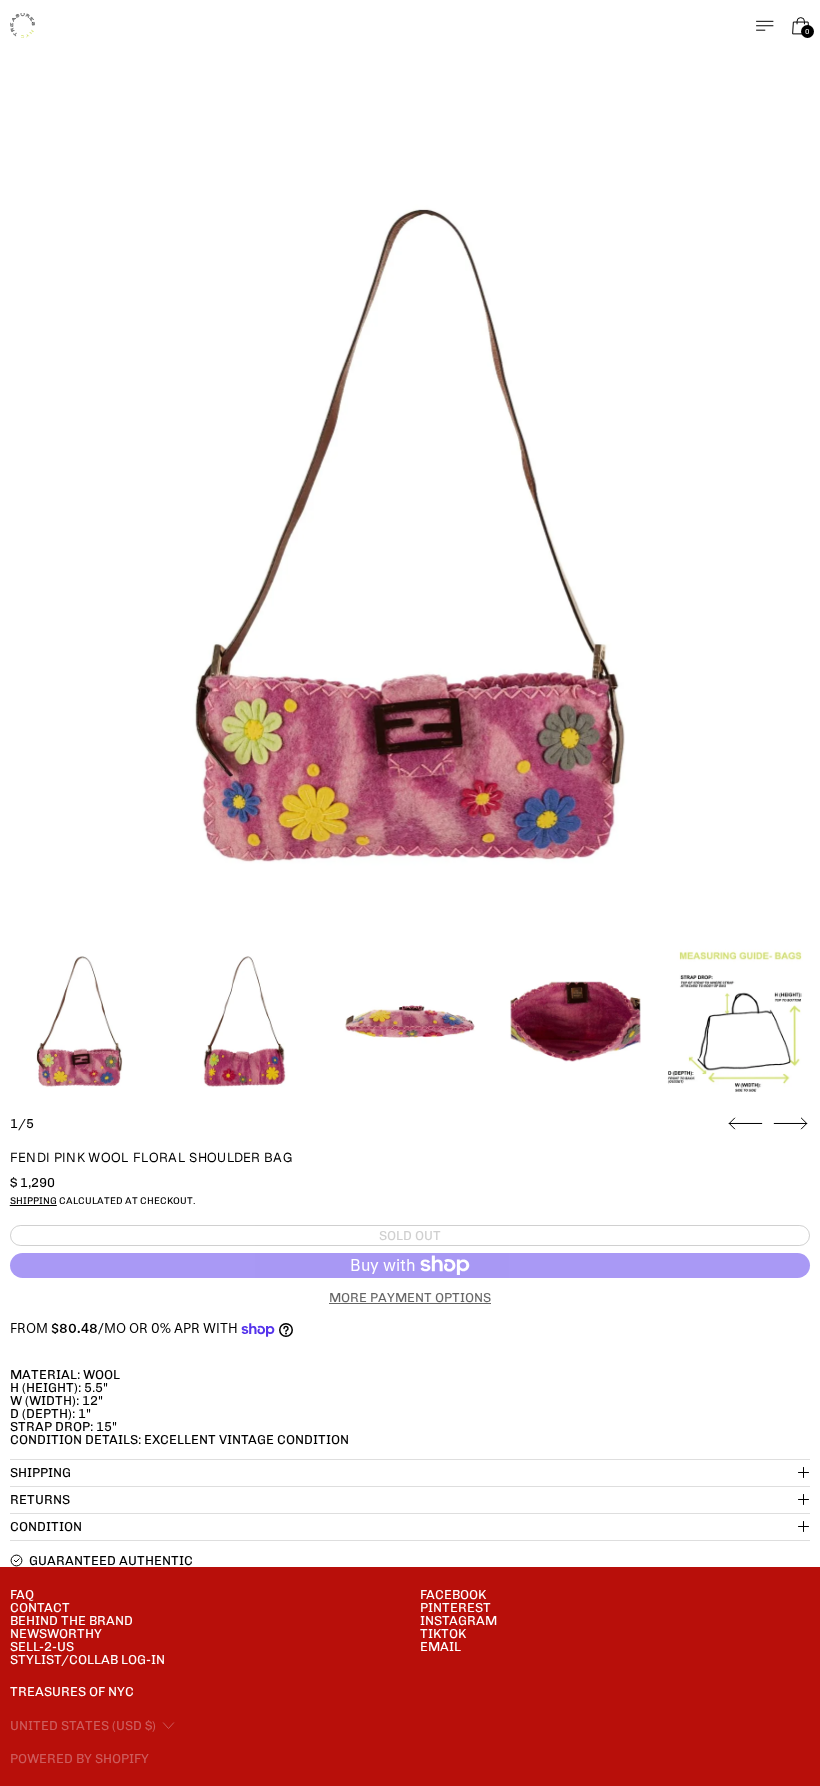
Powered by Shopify (79, 1758)
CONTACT (40, 1607)
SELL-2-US (42, 1646)
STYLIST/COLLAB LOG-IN (87, 1659)
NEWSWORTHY (56, 1633)
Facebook (453, 1594)
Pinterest (455, 1607)
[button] (410, 535)
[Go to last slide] (745, 1124)
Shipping (33, 1200)
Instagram (458, 1620)
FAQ (22, 1594)
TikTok (443, 1633)
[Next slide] (790, 1124)
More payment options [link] (410, 1297)
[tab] (79, 1021)
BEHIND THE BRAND (71, 1620)
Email (440, 1646)
